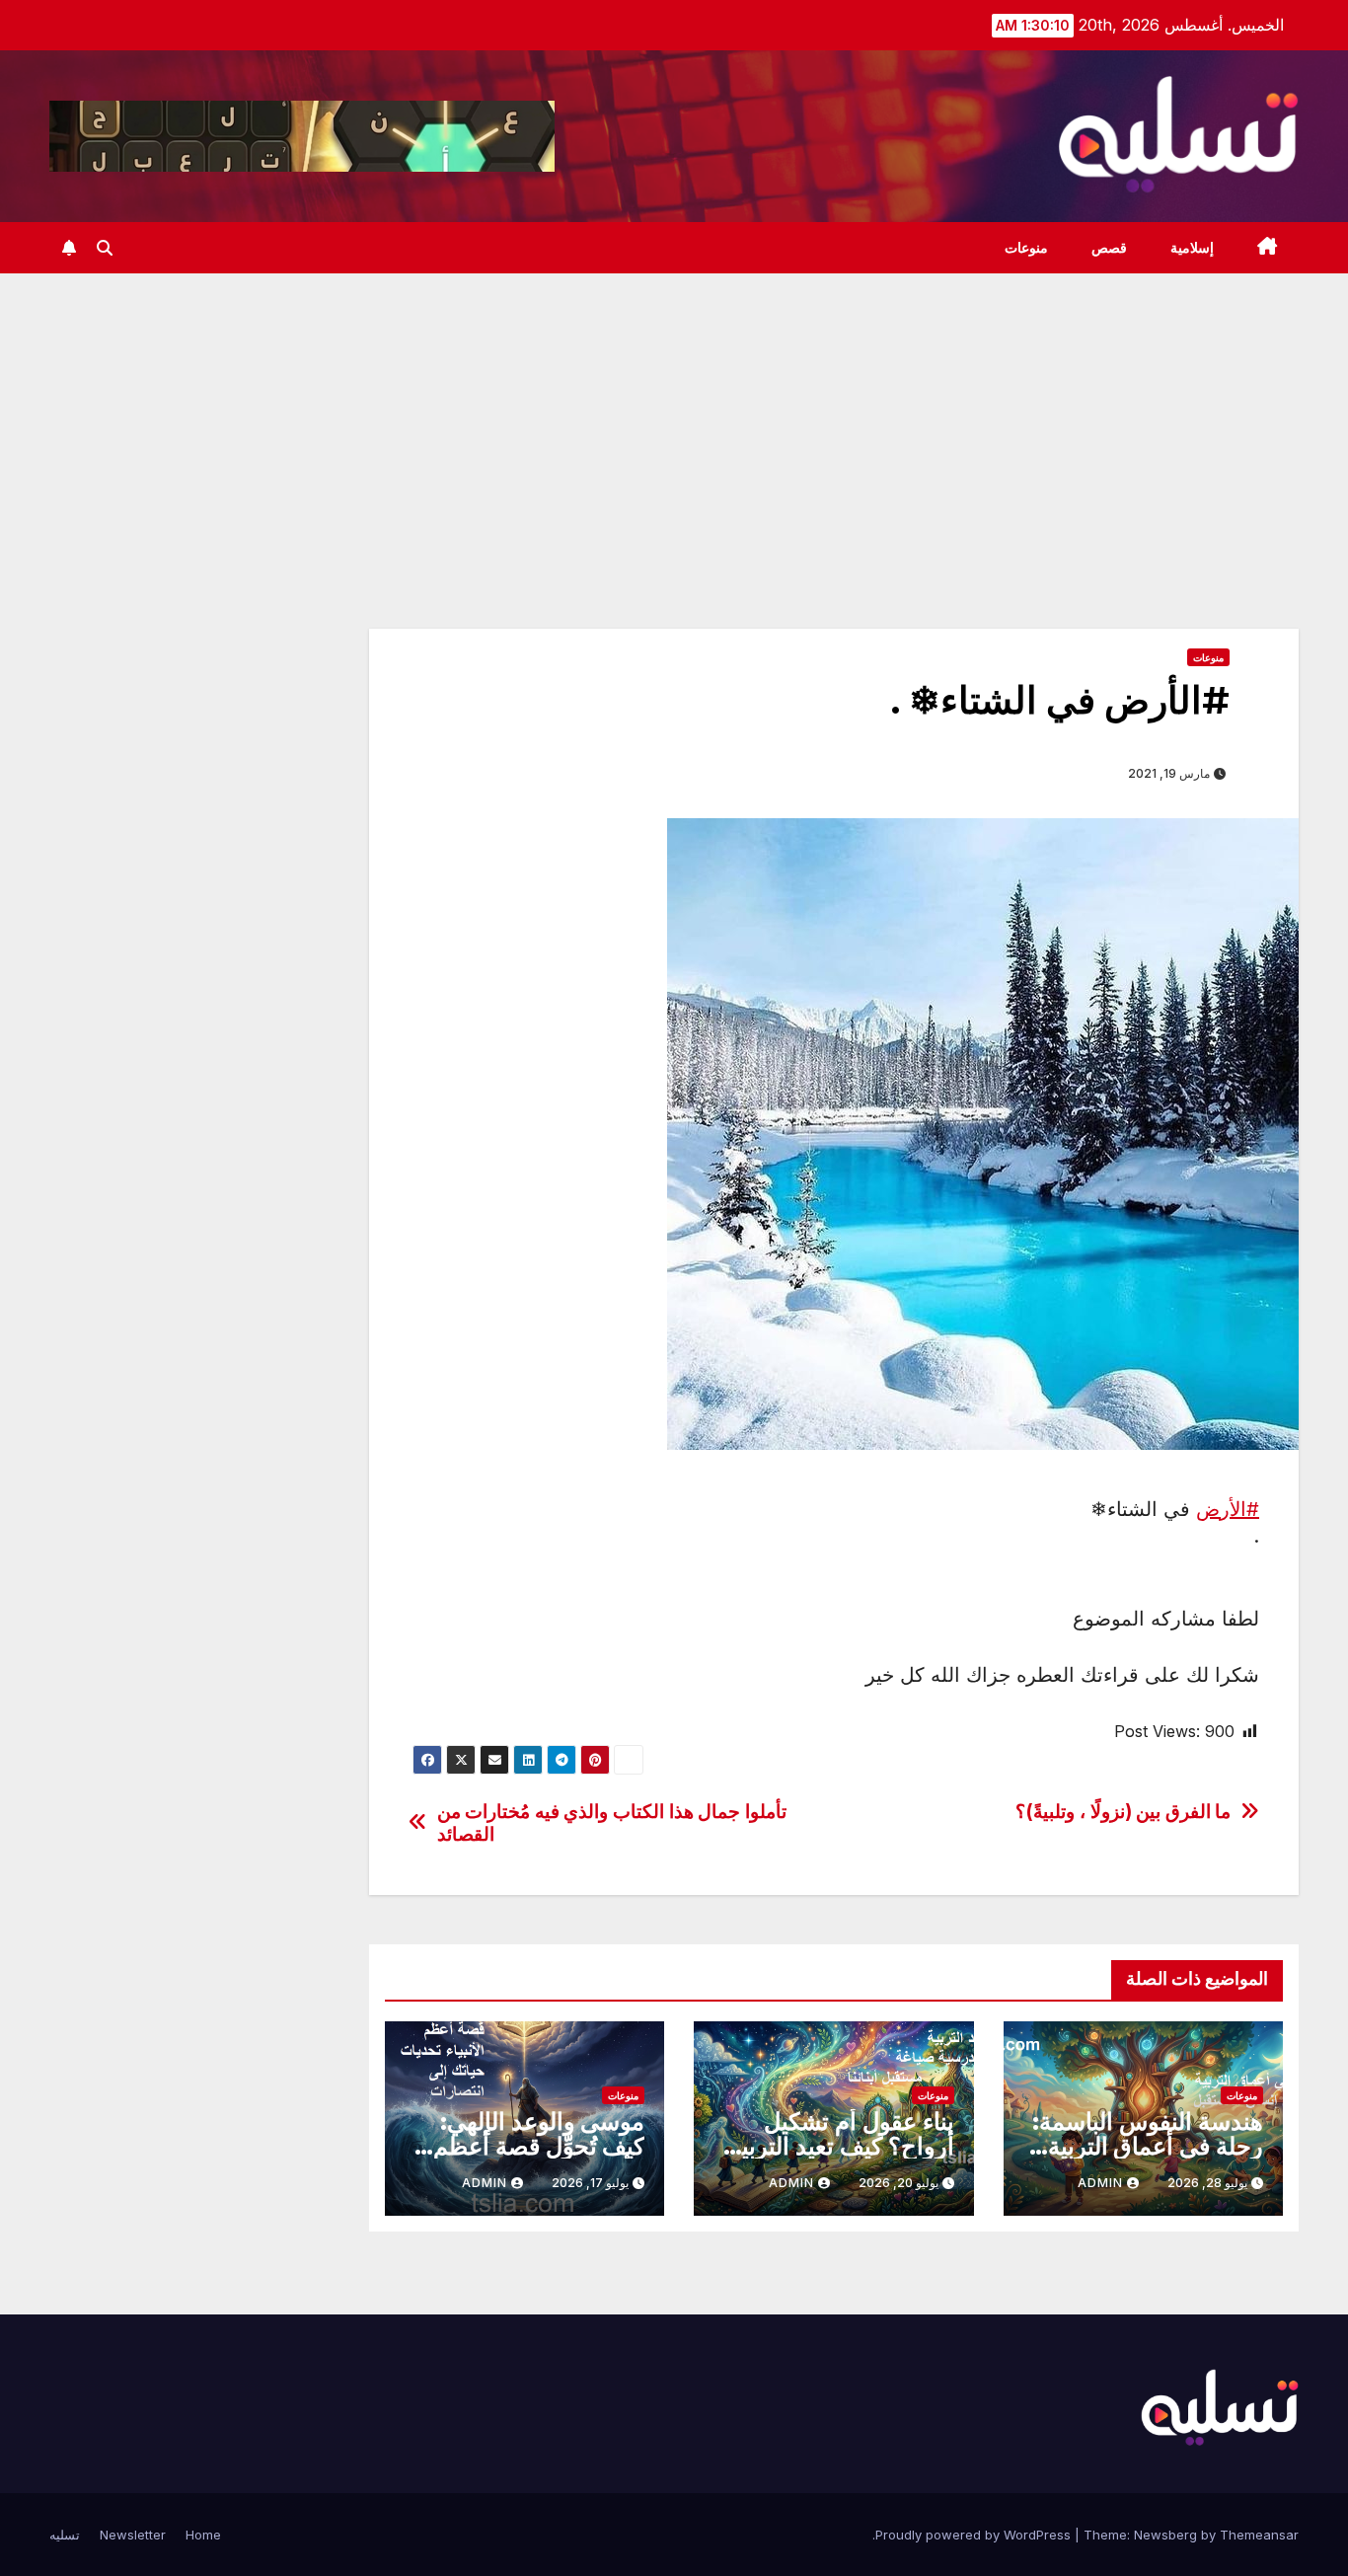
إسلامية (1192, 248)
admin (1100, 2183)
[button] (105, 248)
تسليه (65, 2535)
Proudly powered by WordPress (975, 2535)
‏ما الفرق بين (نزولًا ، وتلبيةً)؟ (1123, 1812)
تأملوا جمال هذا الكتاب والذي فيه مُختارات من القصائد (612, 1823)
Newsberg (1165, 2535)
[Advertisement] (674, 421)
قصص (1109, 248)
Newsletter (133, 2535)
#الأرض (1228, 1509)
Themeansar (1259, 2535)
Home (203, 2535)
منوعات (1026, 248)
